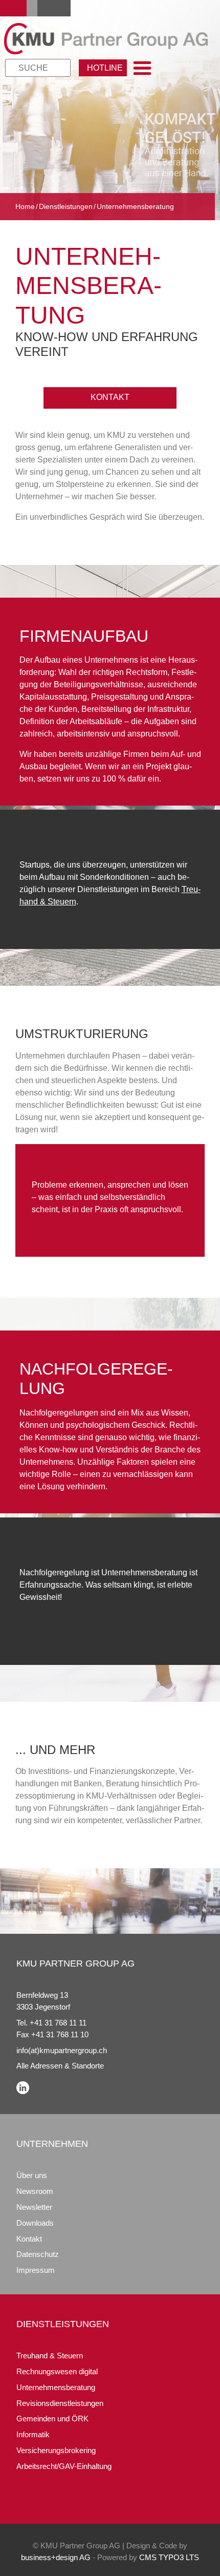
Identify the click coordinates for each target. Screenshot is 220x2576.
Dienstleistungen (66, 206)
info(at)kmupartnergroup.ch (62, 2050)
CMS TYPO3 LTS (169, 2557)
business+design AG (56, 2557)
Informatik (33, 2434)
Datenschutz (38, 2254)
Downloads (35, 2223)
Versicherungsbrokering (56, 2450)
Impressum (36, 2270)
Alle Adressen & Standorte (60, 2066)
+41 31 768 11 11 (58, 2023)
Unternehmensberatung (56, 2387)
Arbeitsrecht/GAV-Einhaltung (64, 2466)
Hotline (105, 68)
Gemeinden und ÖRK (52, 2419)
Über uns (32, 2175)
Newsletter (34, 2207)
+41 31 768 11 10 (60, 2034)
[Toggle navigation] (142, 68)
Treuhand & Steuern (50, 2356)
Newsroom (35, 2191)
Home (25, 206)
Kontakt (110, 397)
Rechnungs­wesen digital (57, 2371)
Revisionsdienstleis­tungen (60, 2403)
